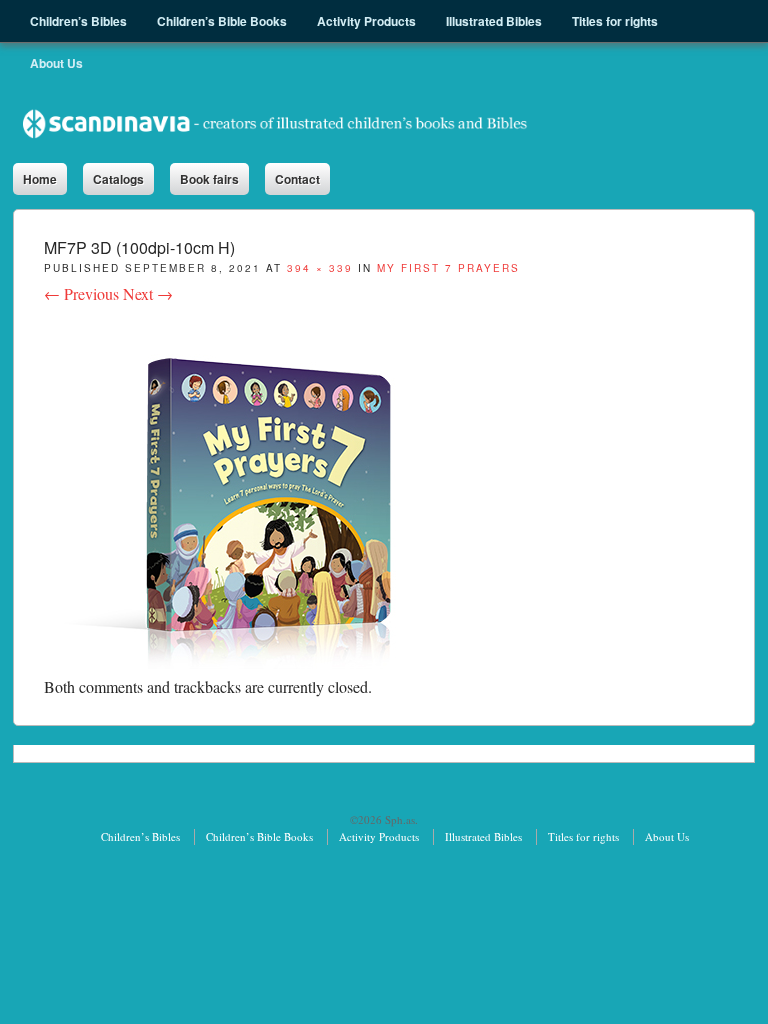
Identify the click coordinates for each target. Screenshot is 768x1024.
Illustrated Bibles (483, 836)
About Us (667, 836)
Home (40, 179)
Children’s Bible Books (259, 836)
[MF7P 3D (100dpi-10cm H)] (241, 662)
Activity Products (379, 836)
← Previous (81, 293)
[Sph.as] (275, 123)
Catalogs (118, 179)
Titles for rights (583, 836)
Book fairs (209, 179)
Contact (297, 179)
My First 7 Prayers (448, 268)
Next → (148, 293)
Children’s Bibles (140, 836)
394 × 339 (320, 268)
